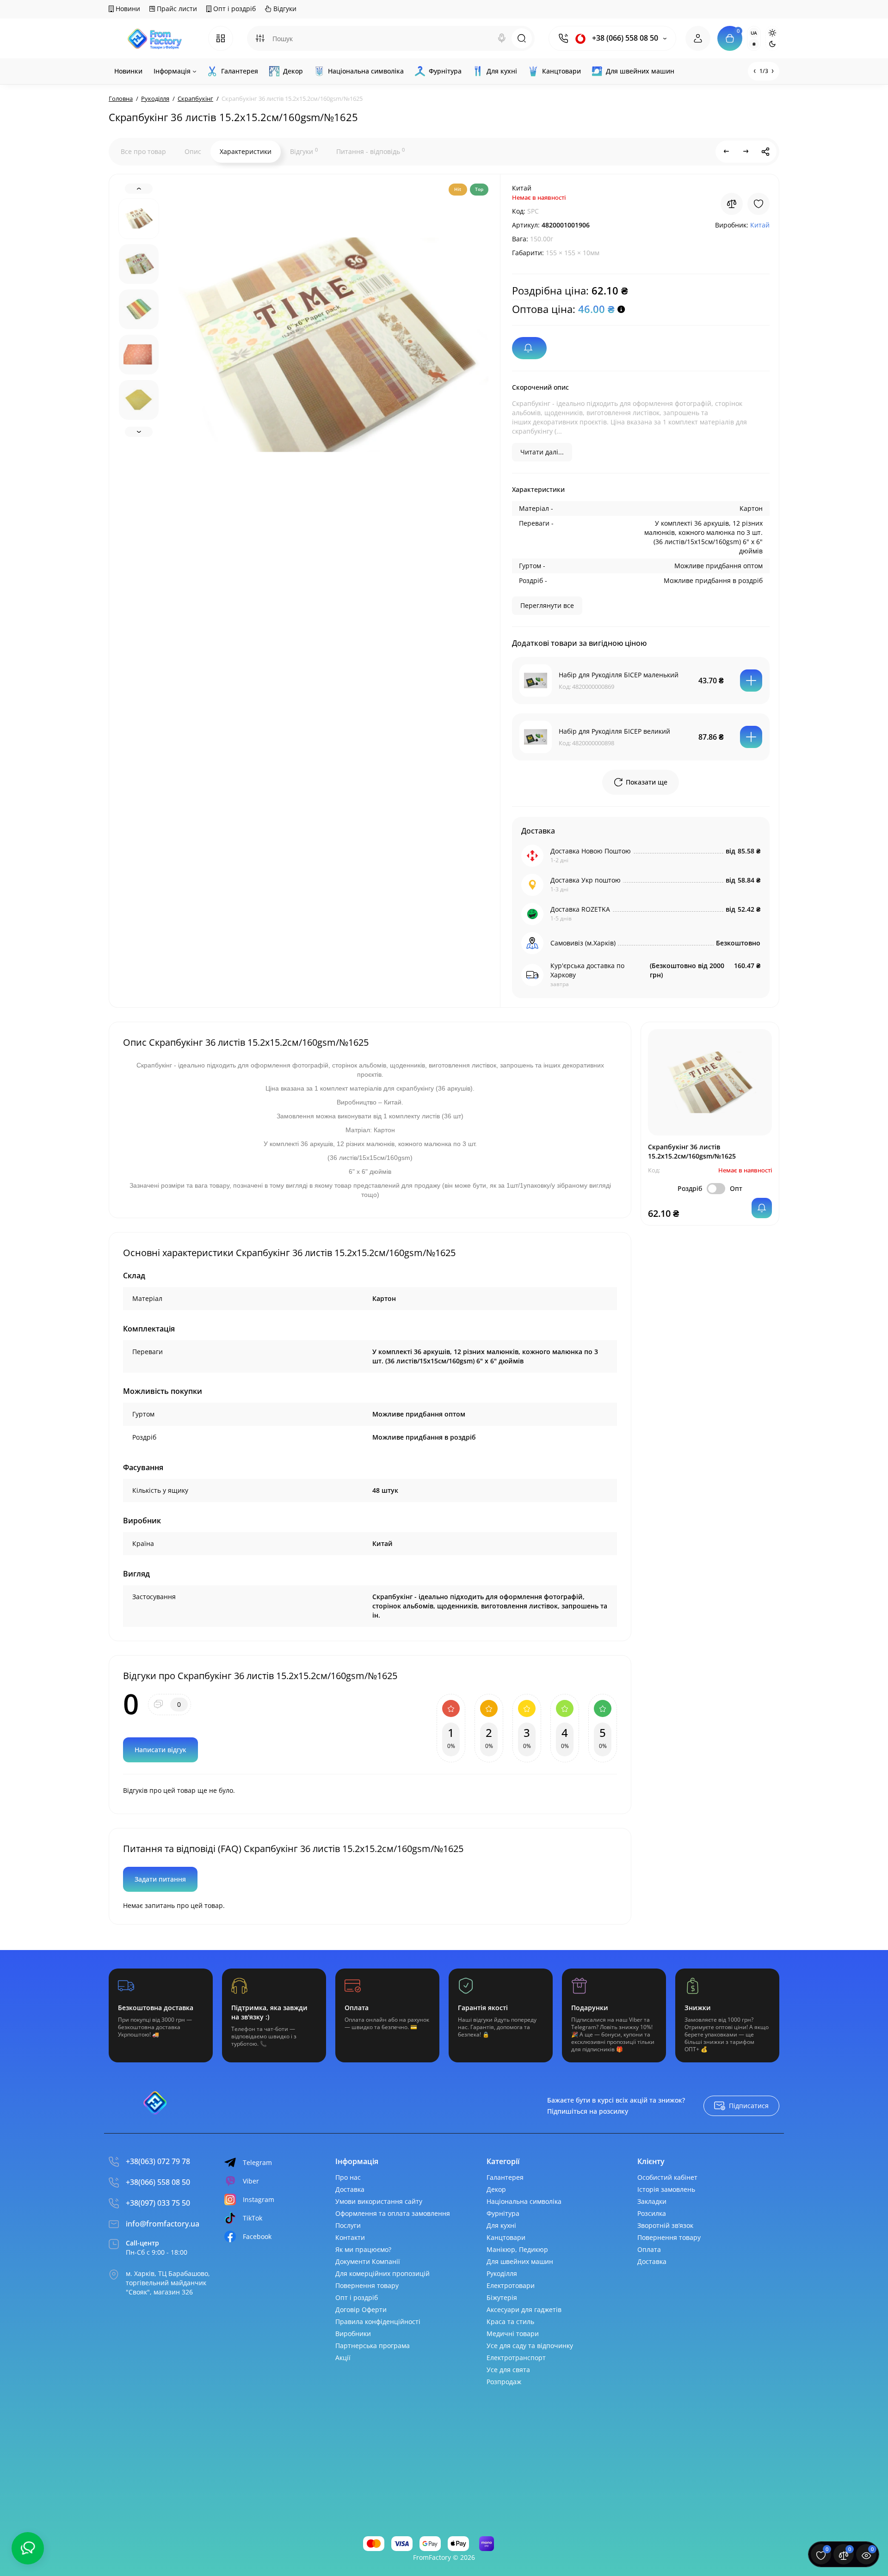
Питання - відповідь (370, 151)
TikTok (253, 2218)
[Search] (502, 38)
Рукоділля (502, 2273)
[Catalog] (221, 38)
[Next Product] (746, 152)
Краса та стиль (510, 2321)
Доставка (350, 2189)
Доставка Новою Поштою (591, 851)
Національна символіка (524, 2201)
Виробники (353, 2334)
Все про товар (143, 151)
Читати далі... (542, 452)
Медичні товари (513, 2334)
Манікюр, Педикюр (517, 2249)
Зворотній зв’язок (665, 2225)
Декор (496, 2189)
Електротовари (511, 2285)
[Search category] (260, 38)
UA (754, 33)
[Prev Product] (727, 152)
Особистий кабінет (667, 2177)
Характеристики (246, 151)
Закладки (652, 2201)
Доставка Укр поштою (586, 880)
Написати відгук (160, 1750)
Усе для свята (508, 2370)
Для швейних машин (520, 2261)
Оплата (649, 2249)
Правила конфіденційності (378, 2321)
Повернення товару (367, 2285)
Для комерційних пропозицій (382, 2273)
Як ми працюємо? (363, 2249)
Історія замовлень (666, 2189)
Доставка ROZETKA (580, 909)
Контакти (350, 2237)
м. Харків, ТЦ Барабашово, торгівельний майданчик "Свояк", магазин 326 (168, 2283)
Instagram (259, 2199)
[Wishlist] (758, 204)
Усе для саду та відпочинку (530, 2346)
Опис (193, 151)
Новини (127, 9)
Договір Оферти (361, 2309)
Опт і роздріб (234, 9)
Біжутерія (502, 2297)
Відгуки (284, 9)
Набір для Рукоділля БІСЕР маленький (619, 675)
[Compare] (732, 204)
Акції (343, 2358)
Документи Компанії (368, 2261)
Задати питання (160, 1879)
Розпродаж (504, 2382)
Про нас (348, 2177)
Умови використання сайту (379, 2201)
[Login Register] (698, 38)
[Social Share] (765, 152)
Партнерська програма (373, 2346)
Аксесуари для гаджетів (524, 2309)
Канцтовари (506, 2237)
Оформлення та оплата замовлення (393, 2213)
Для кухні (501, 2225)
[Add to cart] (751, 681)
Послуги (348, 2225)
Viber (251, 2181)
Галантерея (505, 2177)
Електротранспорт (516, 2358)
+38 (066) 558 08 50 (624, 38)
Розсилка (652, 2213)
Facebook (257, 2236)
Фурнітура (503, 2213)
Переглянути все (547, 605)
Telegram (257, 2162)
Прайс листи (176, 9)
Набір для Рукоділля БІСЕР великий (614, 731)
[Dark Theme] (772, 44)
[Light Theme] (772, 33)
